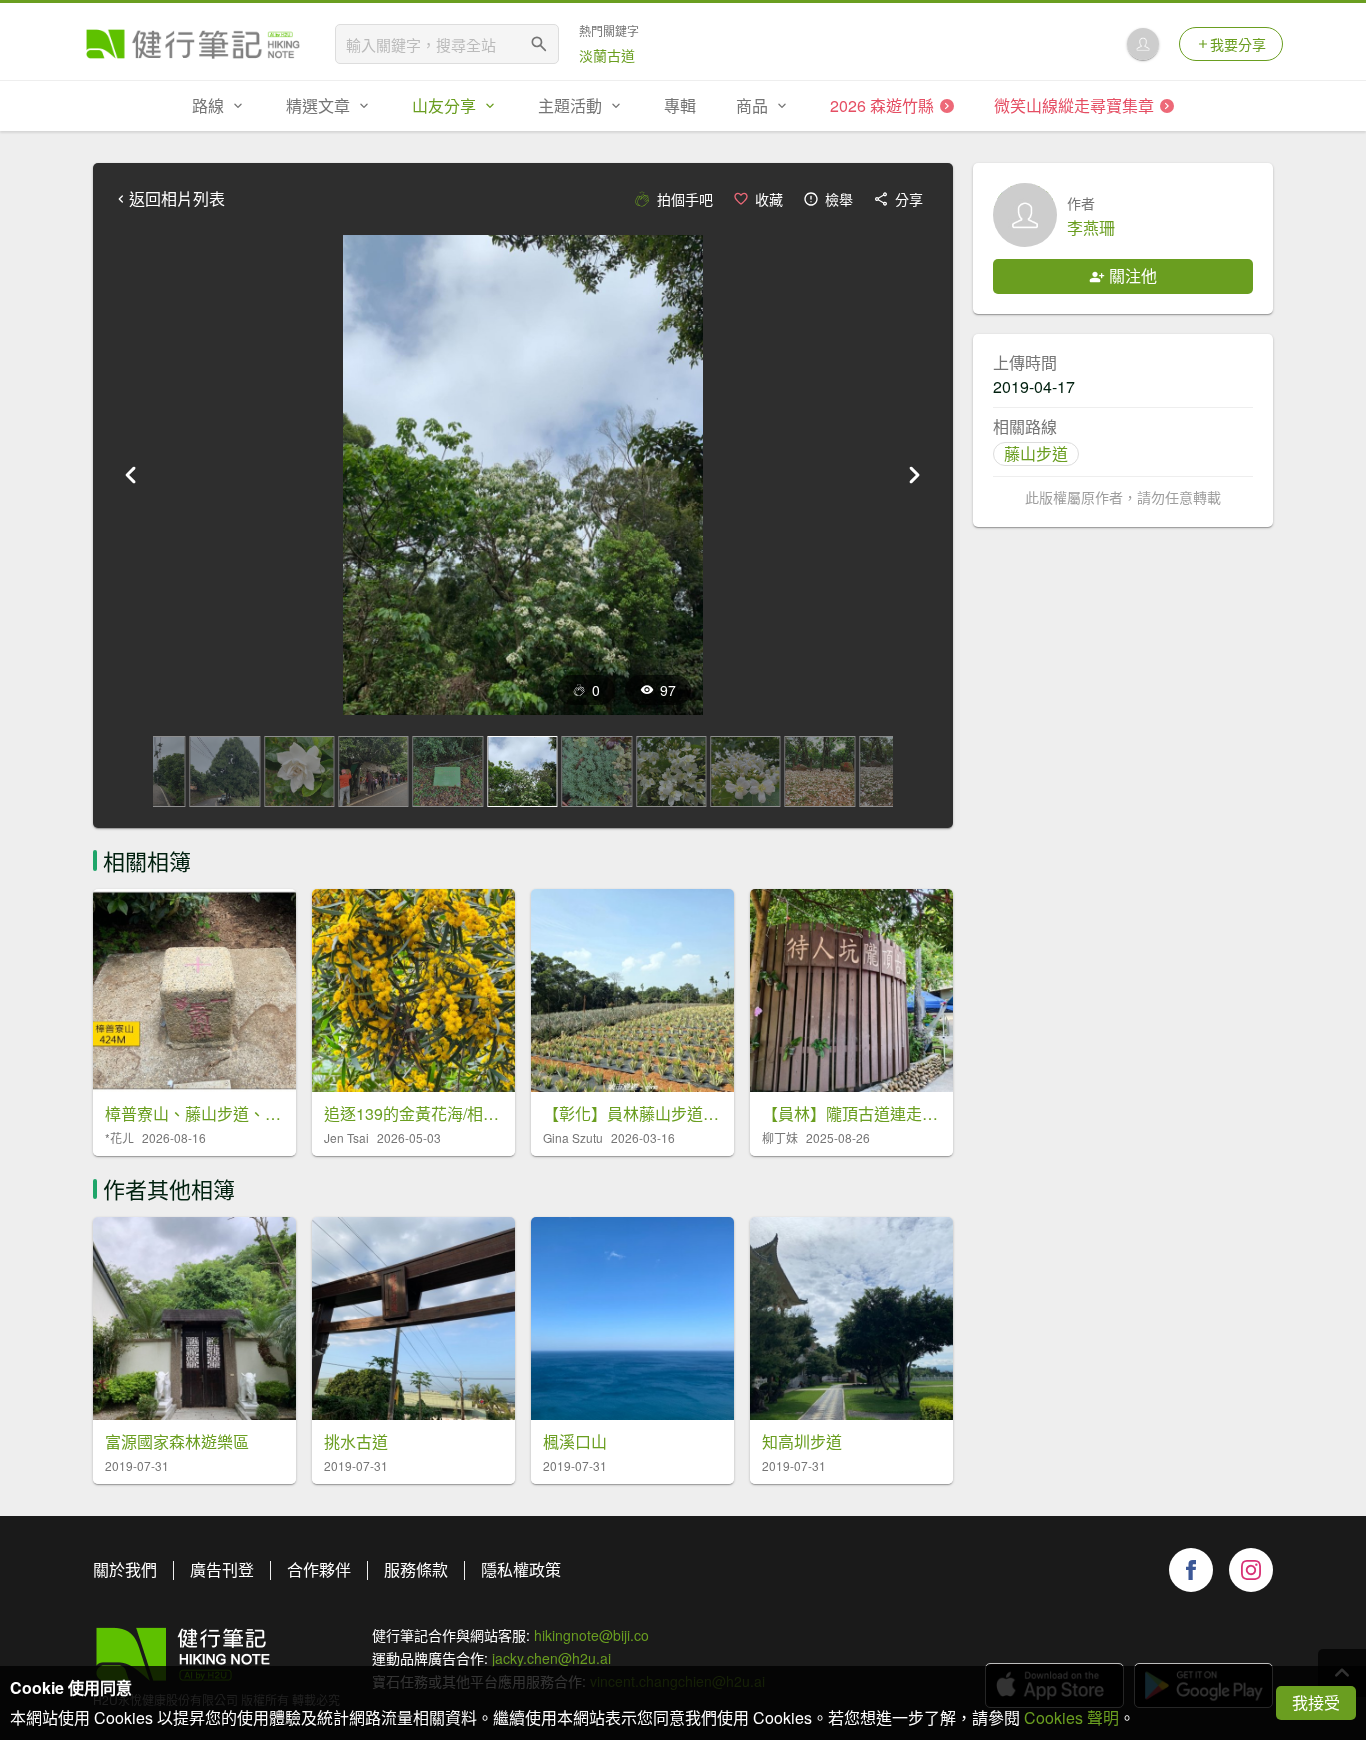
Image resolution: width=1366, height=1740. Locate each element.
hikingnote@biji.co (591, 1635)
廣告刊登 (222, 1569)
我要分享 (1238, 44)
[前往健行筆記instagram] (1251, 1570)
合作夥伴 (319, 1569)
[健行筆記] (193, 44)
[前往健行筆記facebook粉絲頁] (1191, 1570)
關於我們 (125, 1569)
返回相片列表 (177, 199)
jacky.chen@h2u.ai (551, 1658)
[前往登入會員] (1143, 44)
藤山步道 (1036, 453)
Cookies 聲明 (1071, 1717)
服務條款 (416, 1569)
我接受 (1316, 1702)
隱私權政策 (521, 1569)
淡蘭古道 (607, 55)
